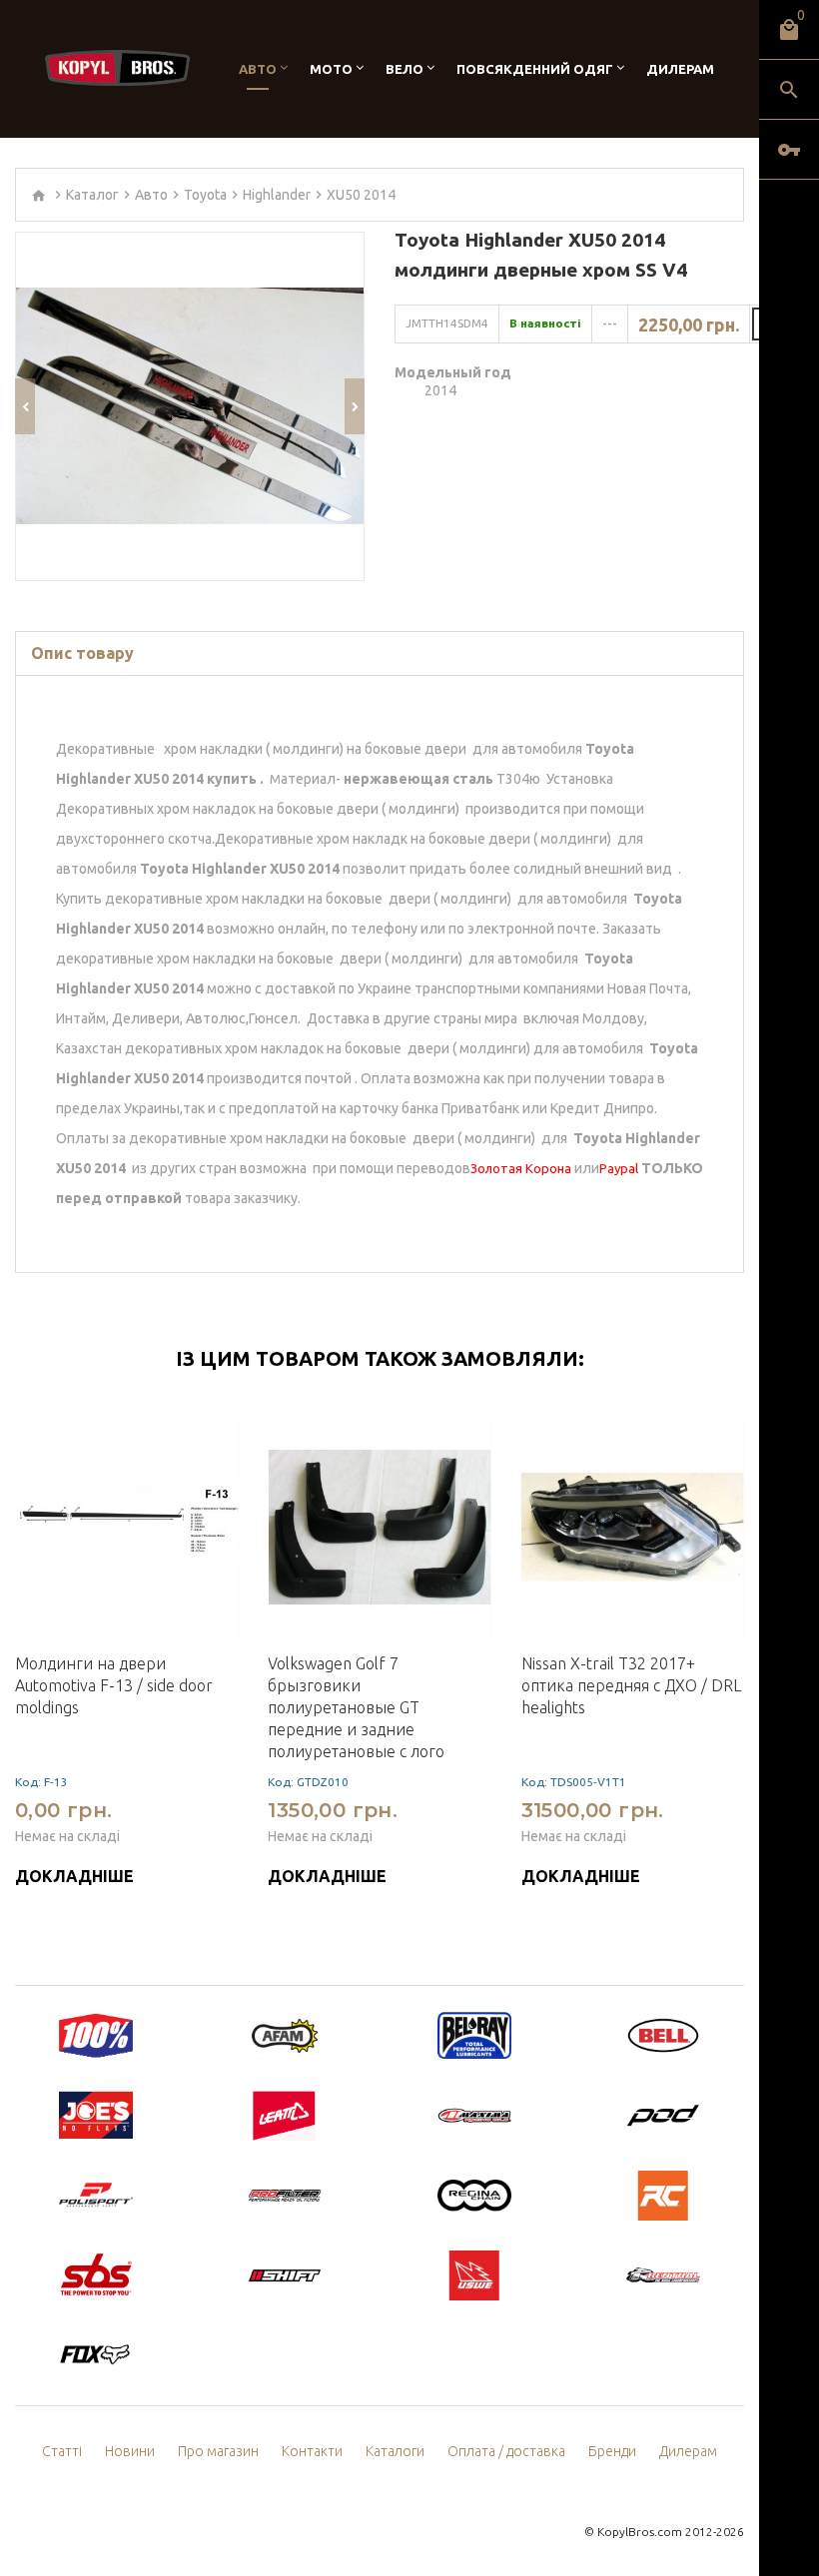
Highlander (277, 195)
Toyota (205, 195)
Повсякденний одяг (535, 69)
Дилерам (680, 69)
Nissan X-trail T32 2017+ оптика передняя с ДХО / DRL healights (631, 1685)
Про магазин (218, 2451)
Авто (258, 69)
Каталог (92, 195)
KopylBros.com (640, 2532)
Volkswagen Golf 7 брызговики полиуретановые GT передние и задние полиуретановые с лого (356, 1707)
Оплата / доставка (506, 2451)
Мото (331, 69)
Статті (62, 2451)
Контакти (312, 2451)
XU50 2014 (361, 195)
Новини (130, 2451)
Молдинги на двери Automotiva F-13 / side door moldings (114, 1685)
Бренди (612, 2451)
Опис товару (82, 653)
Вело (405, 69)
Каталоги (395, 2451)
